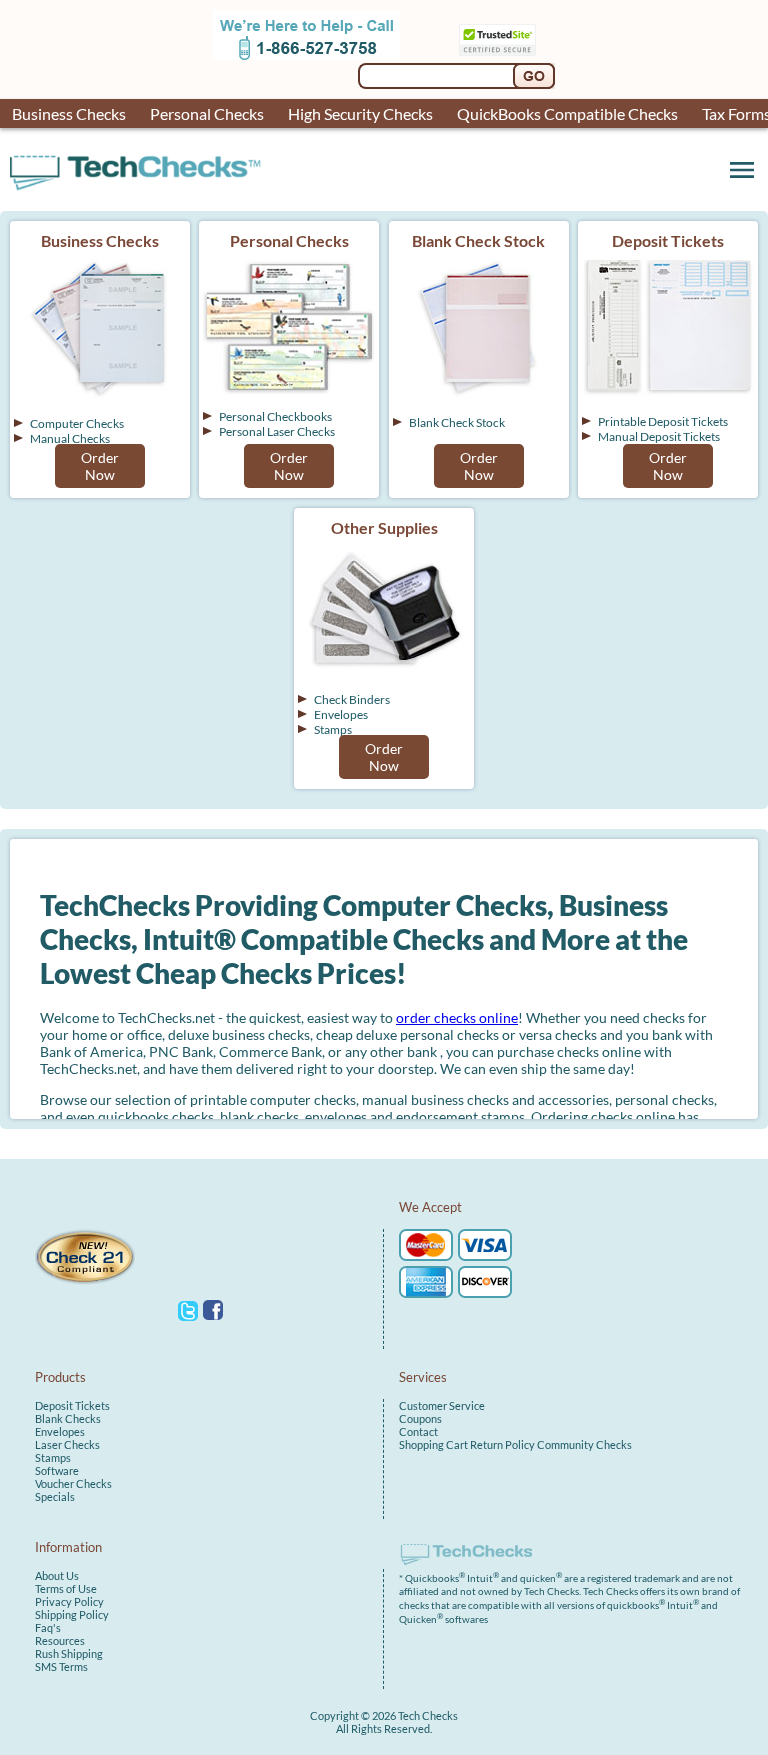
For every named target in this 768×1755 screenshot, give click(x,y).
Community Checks (584, 1444)
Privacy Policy (69, 1601)
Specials (55, 1496)
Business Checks (69, 113)
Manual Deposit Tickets (659, 436)
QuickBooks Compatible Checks (567, 113)
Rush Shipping (69, 1653)
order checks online (457, 1017)
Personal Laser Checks (277, 431)
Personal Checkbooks (275, 416)
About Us (57, 1575)
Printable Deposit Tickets (663, 421)
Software (57, 1470)
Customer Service (442, 1405)
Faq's (48, 1627)
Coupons (420, 1418)
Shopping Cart (433, 1444)
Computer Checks (77, 423)
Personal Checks (207, 113)
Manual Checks (70, 438)
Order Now (100, 466)
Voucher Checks (73, 1483)
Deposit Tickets (72, 1405)
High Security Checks (360, 113)
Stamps (333, 729)
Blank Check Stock (457, 422)
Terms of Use (66, 1588)
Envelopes (341, 714)
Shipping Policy (72, 1614)
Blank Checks (68, 1418)
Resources (60, 1640)
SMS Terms (61, 1666)
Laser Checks (67, 1444)
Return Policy (502, 1444)
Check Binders (352, 699)
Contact (418, 1431)
